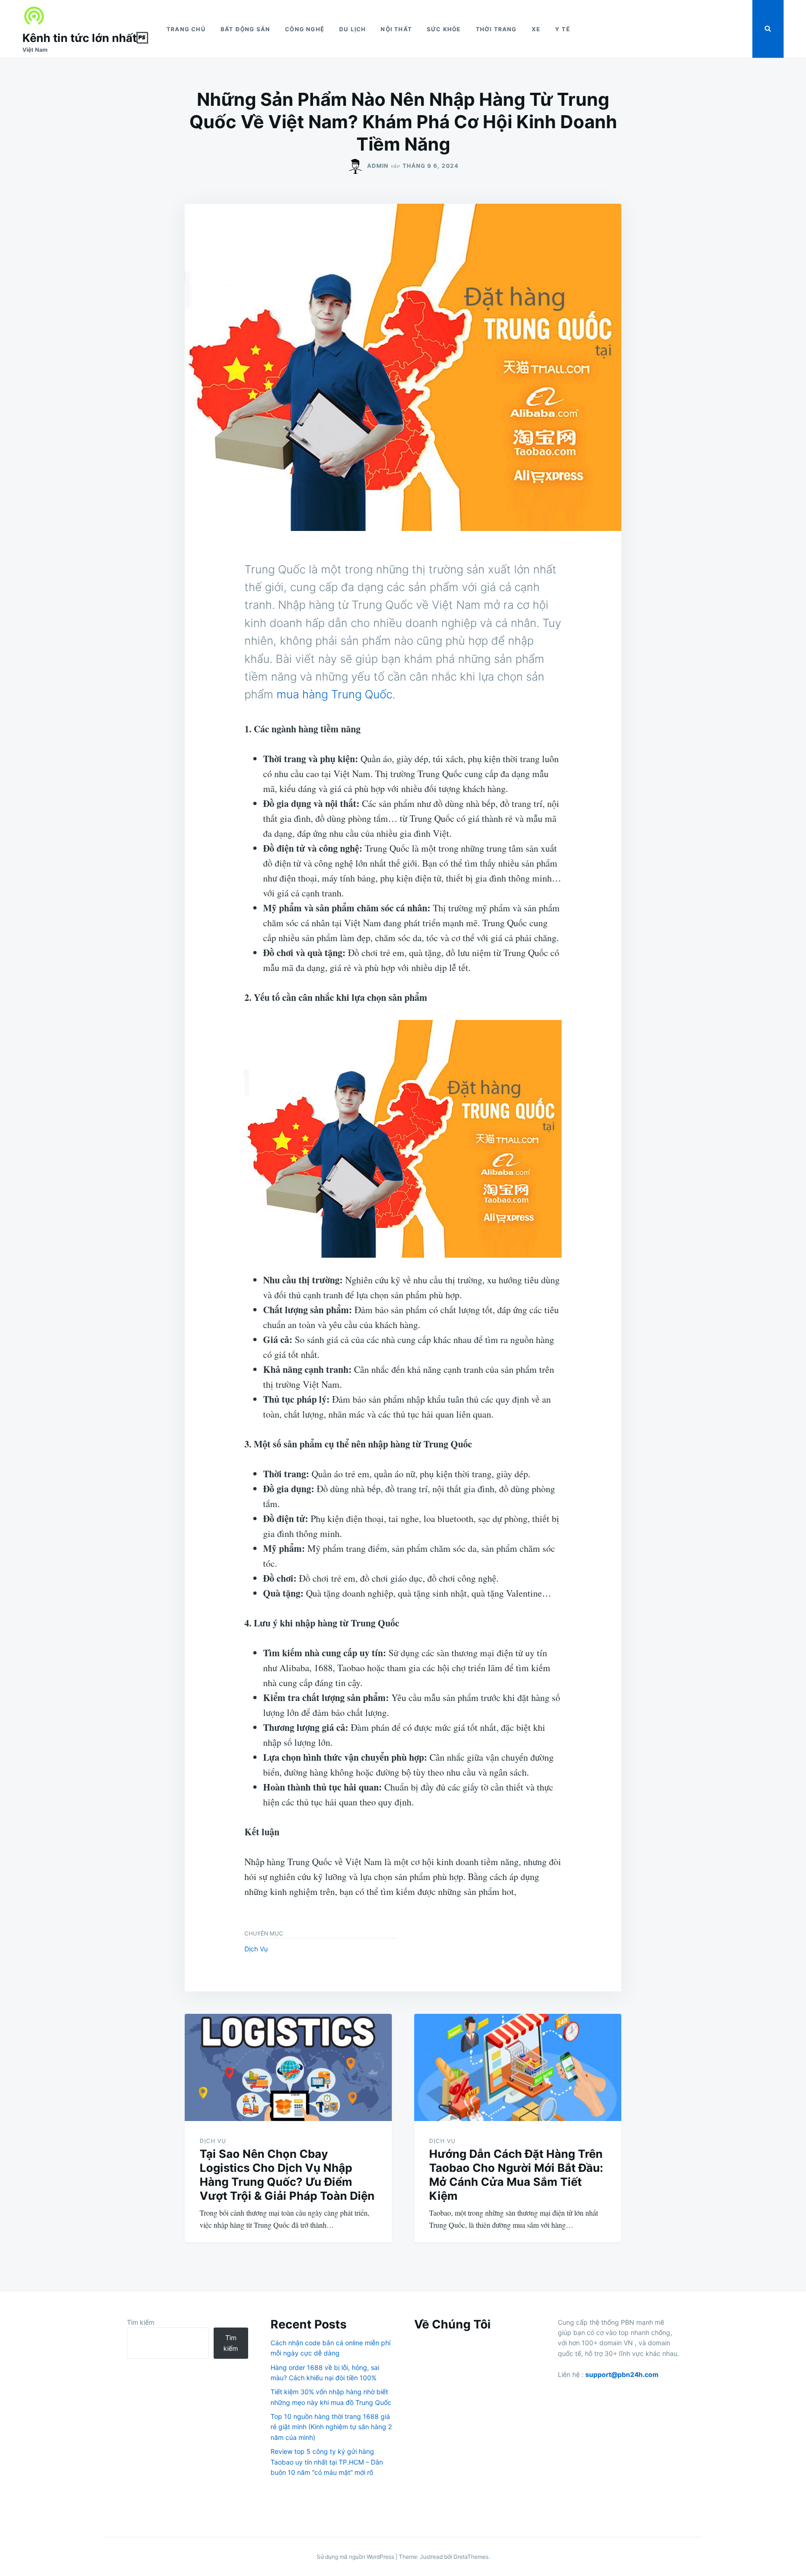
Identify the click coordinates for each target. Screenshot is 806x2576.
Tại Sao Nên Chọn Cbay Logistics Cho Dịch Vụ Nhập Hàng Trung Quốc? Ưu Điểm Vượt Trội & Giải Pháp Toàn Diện (287, 2175)
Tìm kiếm (141, 2322)
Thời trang (496, 29)
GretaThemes (471, 2557)
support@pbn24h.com (622, 2374)
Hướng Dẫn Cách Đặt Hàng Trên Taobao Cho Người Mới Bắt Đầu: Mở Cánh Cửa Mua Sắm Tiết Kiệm (516, 2175)
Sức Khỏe (444, 29)
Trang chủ (186, 29)
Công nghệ (305, 29)
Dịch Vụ (256, 1949)
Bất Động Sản (245, 29)
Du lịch (352, 29)
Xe (536, 29)
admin (378, 166)
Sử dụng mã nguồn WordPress (356, 2557)
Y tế (563, 29)
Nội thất (396, 29)
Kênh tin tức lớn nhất (85, 38)
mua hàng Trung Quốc (334, 694)
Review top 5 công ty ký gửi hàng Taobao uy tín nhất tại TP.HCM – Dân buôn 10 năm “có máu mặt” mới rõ (327, 2462)
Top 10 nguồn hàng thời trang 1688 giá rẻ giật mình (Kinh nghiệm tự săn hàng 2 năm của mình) (331, 2427)
